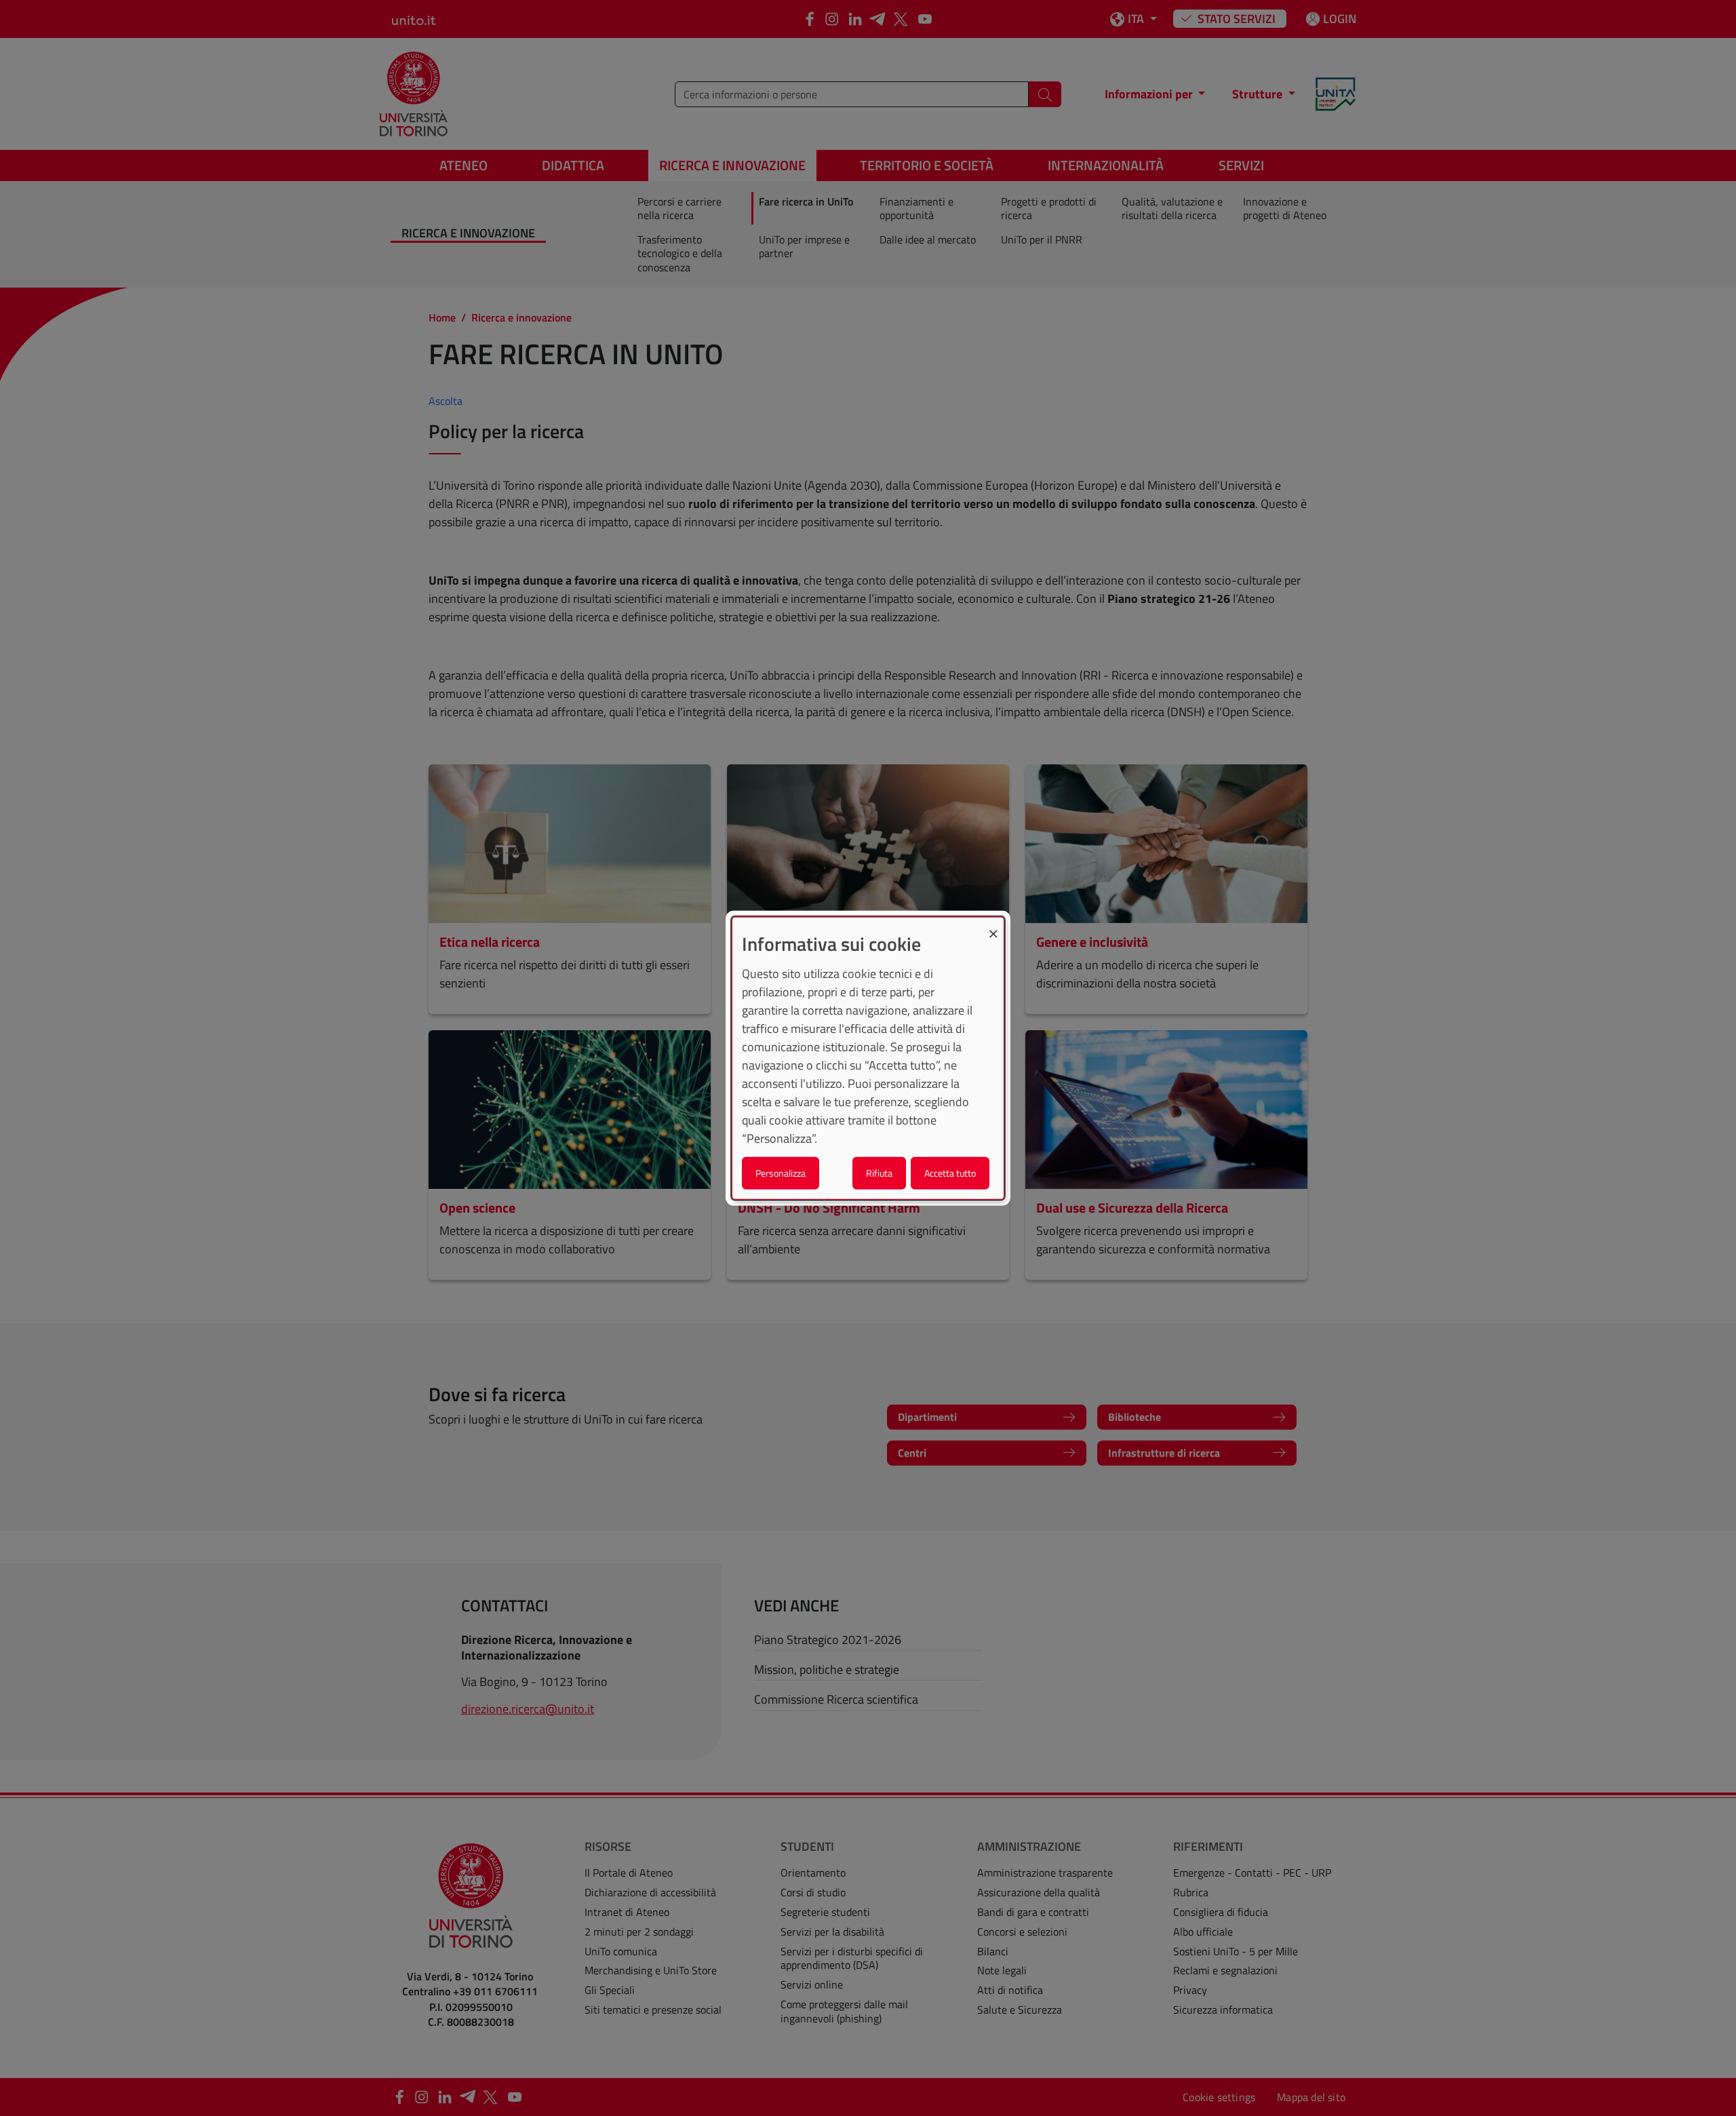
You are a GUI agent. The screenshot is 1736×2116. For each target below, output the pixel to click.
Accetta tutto (950, 1172)
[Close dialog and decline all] (993, 926)
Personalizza (781, 1172)
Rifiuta (879, 1172)
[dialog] (868, 1058)
